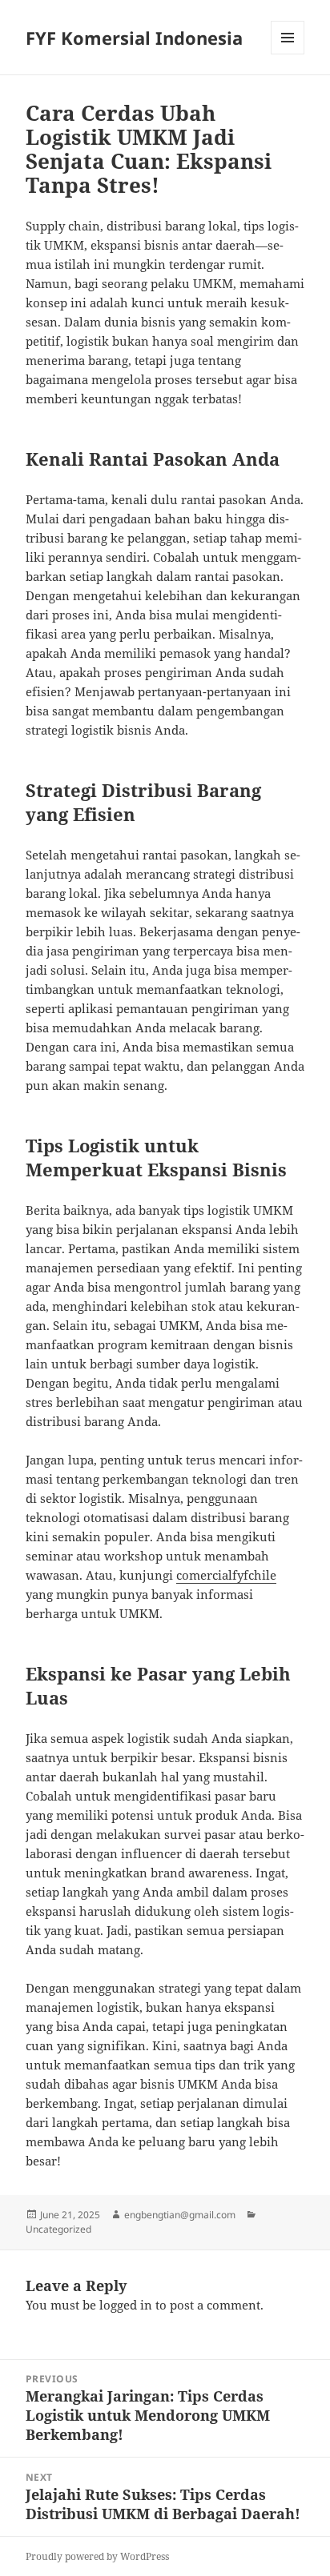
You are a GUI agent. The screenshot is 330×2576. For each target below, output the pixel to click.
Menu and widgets (288, 54)
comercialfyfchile (226, 1575)
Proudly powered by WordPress (97, 2556)
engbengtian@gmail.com (180, 2215)
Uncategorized (58, 2229)
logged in (126, 2305)
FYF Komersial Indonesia (134, 38)
